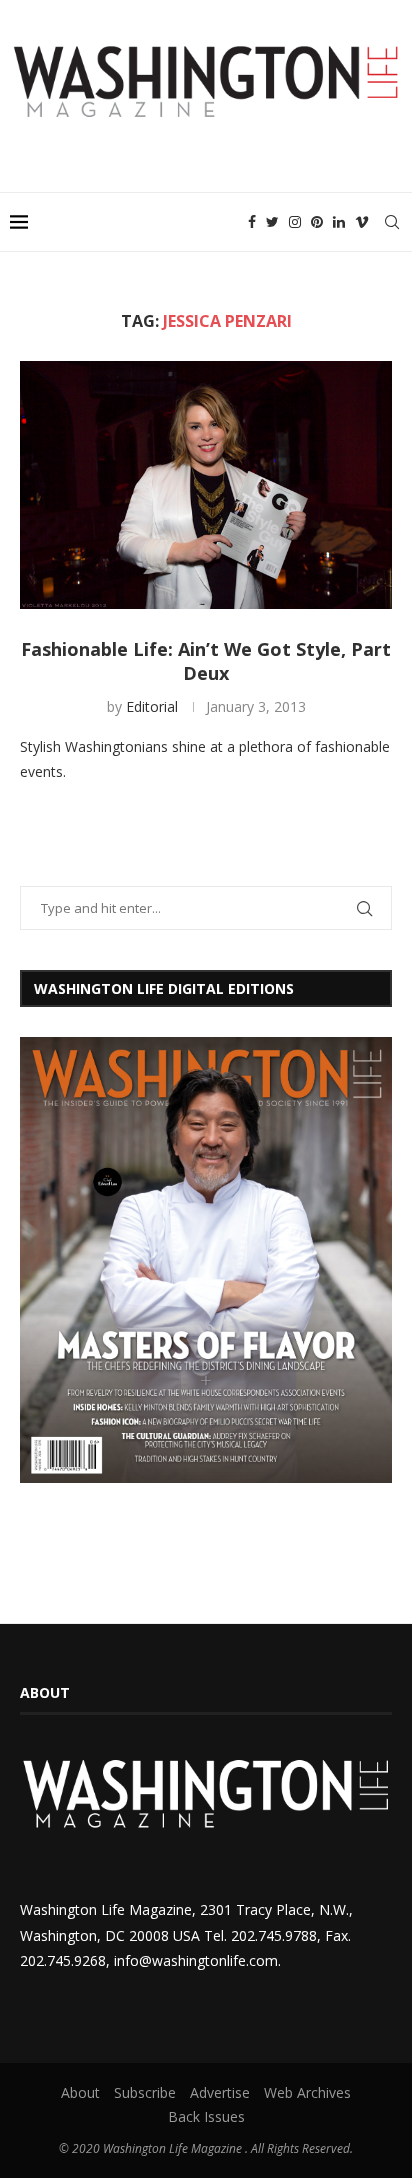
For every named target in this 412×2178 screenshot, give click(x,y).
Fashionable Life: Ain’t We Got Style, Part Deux (206, 661)
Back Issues (206, 2116)
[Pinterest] (317, 222)
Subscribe (145, 2092)
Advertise (220, 2092)
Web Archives (307, 2092)
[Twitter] (272, 222)
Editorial (152, 706)
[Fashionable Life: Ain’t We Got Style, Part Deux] (206, 485)
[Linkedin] (339, 222)
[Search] (392, 222)
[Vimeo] (362, 222)
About (80, 2092)
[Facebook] (252, 222)
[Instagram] (295, 222)
